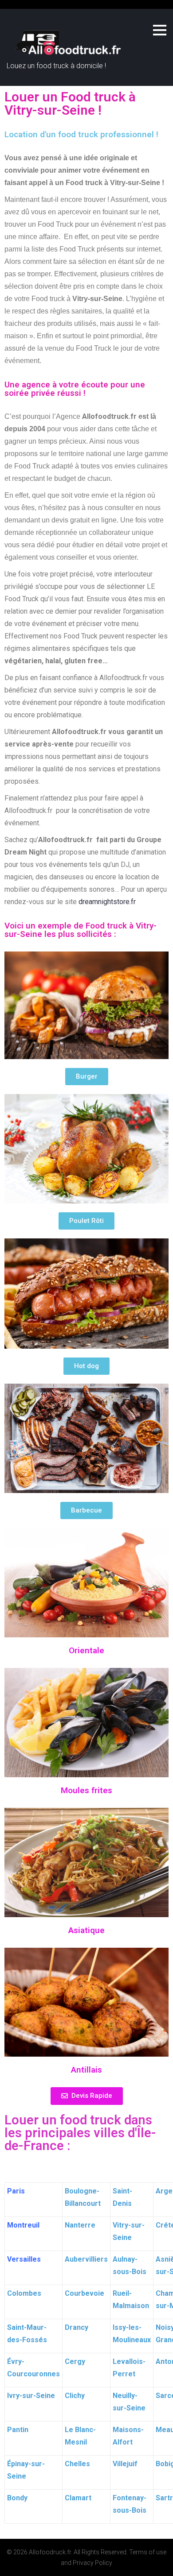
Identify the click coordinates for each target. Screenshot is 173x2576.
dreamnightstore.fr (107, 902)
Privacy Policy (92, 2563)
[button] (87, 1077)
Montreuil (23, 2225)
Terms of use (148, 2552)
